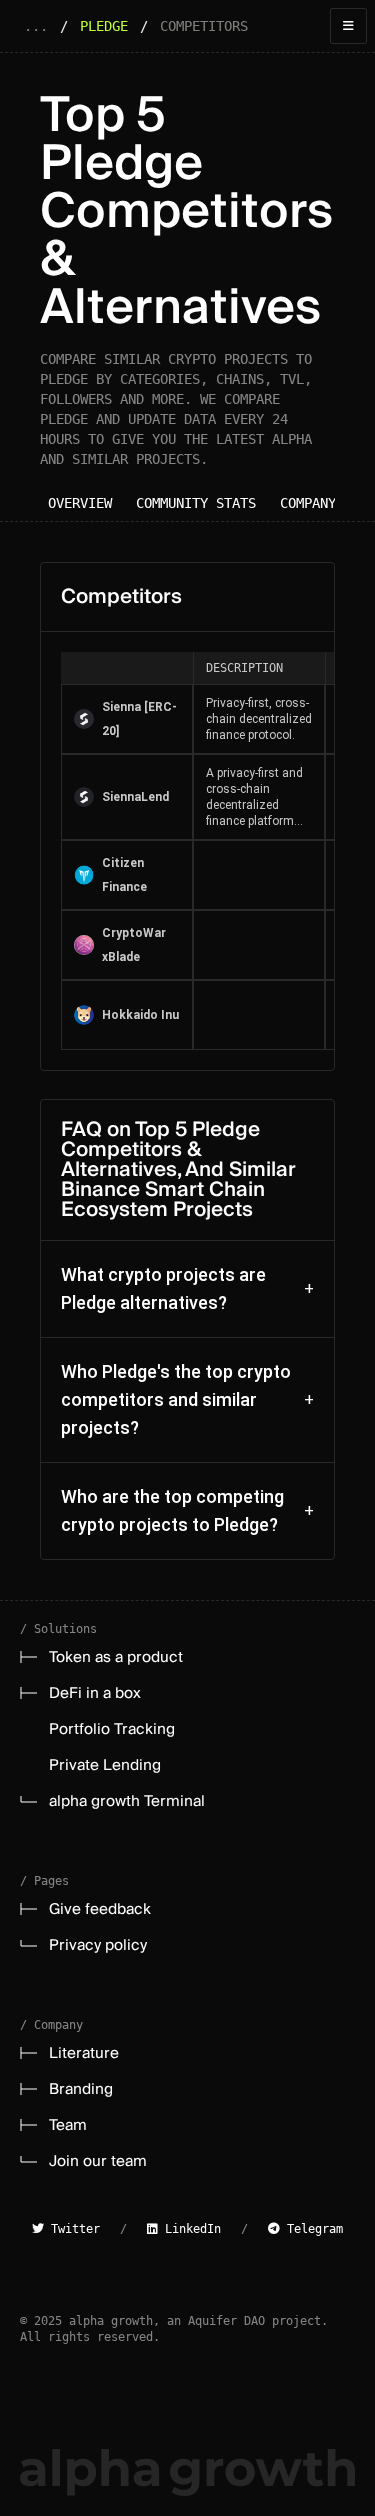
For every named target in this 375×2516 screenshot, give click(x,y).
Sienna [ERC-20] (139, 719)
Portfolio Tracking (112, 1729)
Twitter (72, 2229)
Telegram (311, 2229)
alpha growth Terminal (127, 1801)
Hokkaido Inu (140, 1015)
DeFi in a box (95, 1693)
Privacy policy (98, 1945)
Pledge (104, 26)
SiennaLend (135, 797)
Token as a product (116, 1657)
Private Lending (105, 1765)
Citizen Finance (124, 875)
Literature (84, 2053)
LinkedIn (189, 2229)
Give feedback (100, 1909)
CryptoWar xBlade (134, 945)
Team (68, 2125)
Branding (81, 2089)
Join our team (98, 2161)
